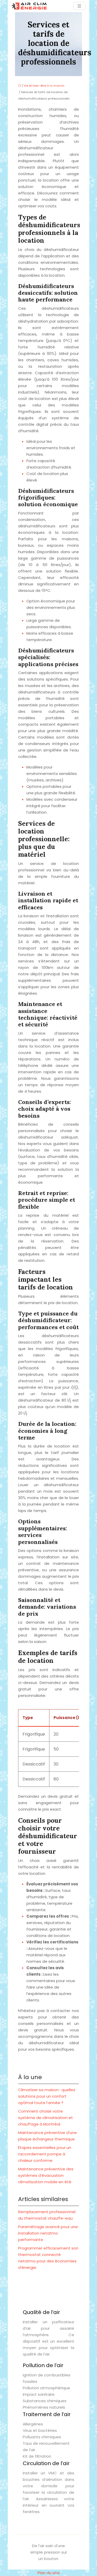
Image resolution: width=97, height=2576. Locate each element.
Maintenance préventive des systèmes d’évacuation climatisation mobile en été (46, 2175)
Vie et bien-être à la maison (44, 86)
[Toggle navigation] (79, 6)
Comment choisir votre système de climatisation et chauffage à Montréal (46, 2118)
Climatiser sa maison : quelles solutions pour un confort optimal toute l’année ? (47, 2096)
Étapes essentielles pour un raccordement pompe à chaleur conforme (45, 2154)
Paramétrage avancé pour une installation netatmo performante (48, 2233)
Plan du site (49, 2573)
